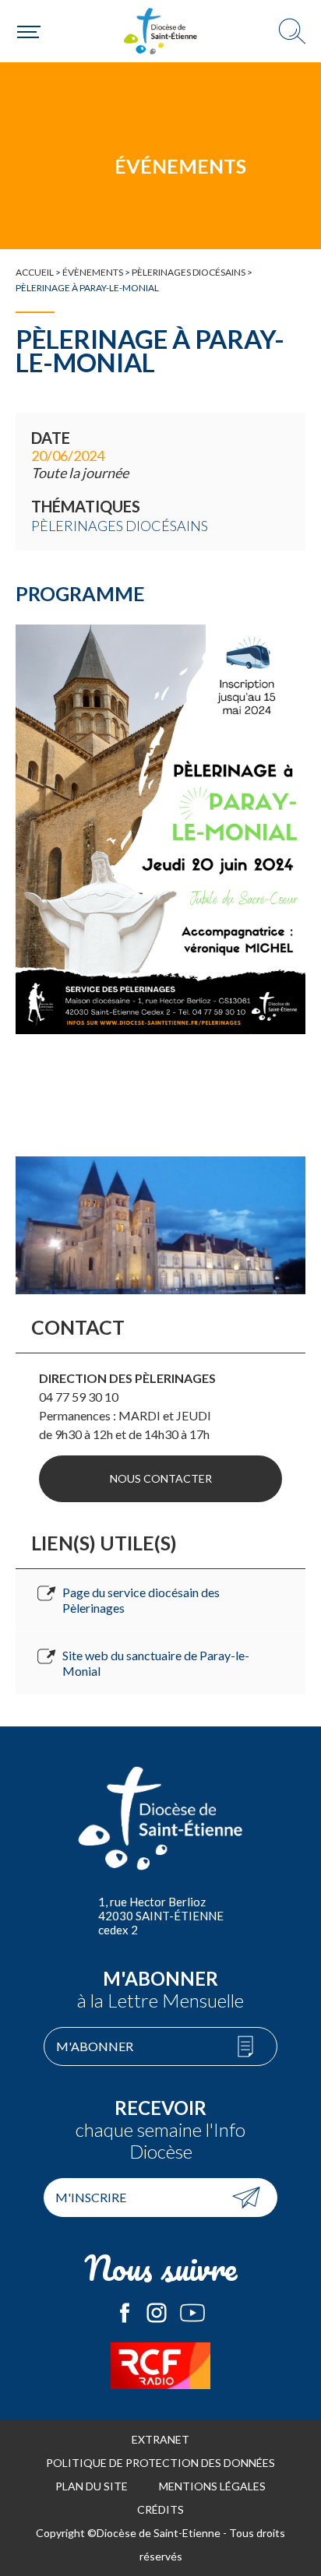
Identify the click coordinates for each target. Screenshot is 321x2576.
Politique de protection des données (160, 2463)
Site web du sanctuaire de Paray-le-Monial (156, 1663)
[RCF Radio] (160, 2366)
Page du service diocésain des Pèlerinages (141, 1600)
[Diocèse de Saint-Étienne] (160, 31)
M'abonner (95, 2046)
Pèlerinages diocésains (189, 272)
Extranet (160, 2439)
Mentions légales (212, 2486)
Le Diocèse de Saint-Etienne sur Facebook (125, 2313)
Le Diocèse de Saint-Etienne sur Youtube (192, 2313)
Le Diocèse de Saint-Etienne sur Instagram (157, 2313)
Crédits (160, 2509)
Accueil (35, 272)
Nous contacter (161, 1478)
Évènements (93, 272)
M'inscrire (91, 2197)
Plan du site (92, 2486)
